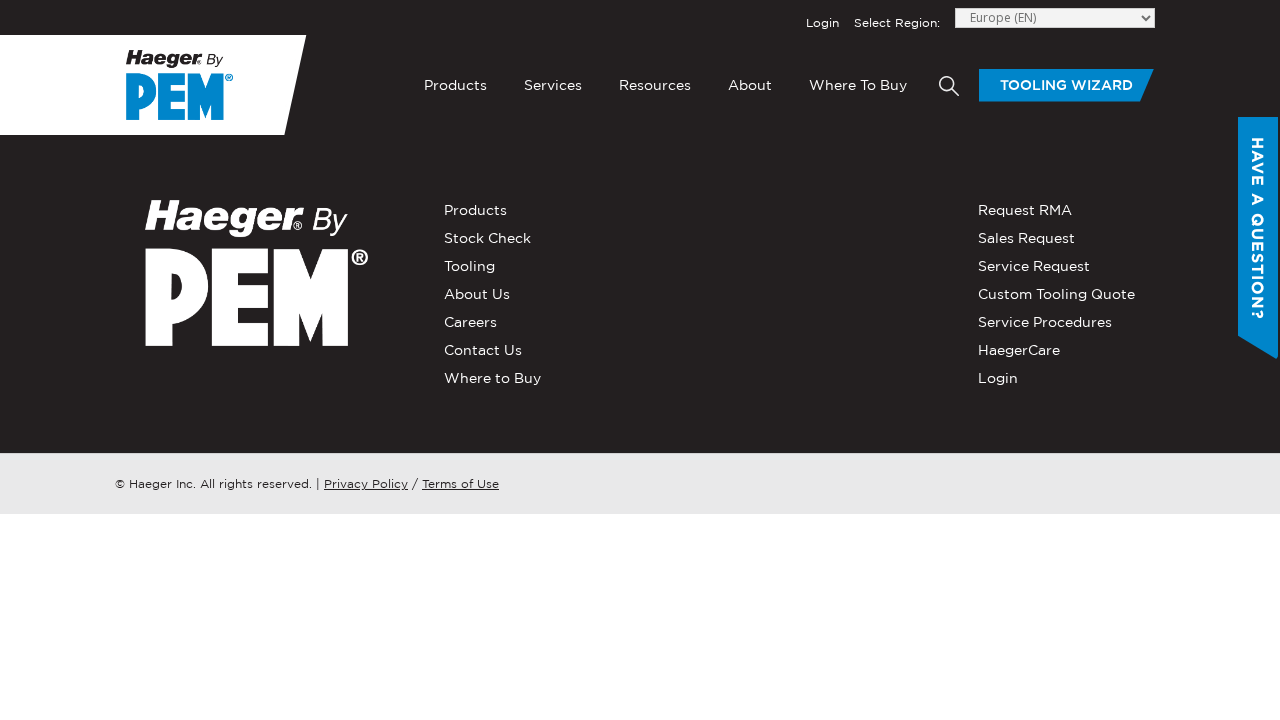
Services (553, 85)
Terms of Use (460, 483)
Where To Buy (858, 85)
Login (822, 22)
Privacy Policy (366, 483)
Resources (655, 85)
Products (455, 85)
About (750, 85)
